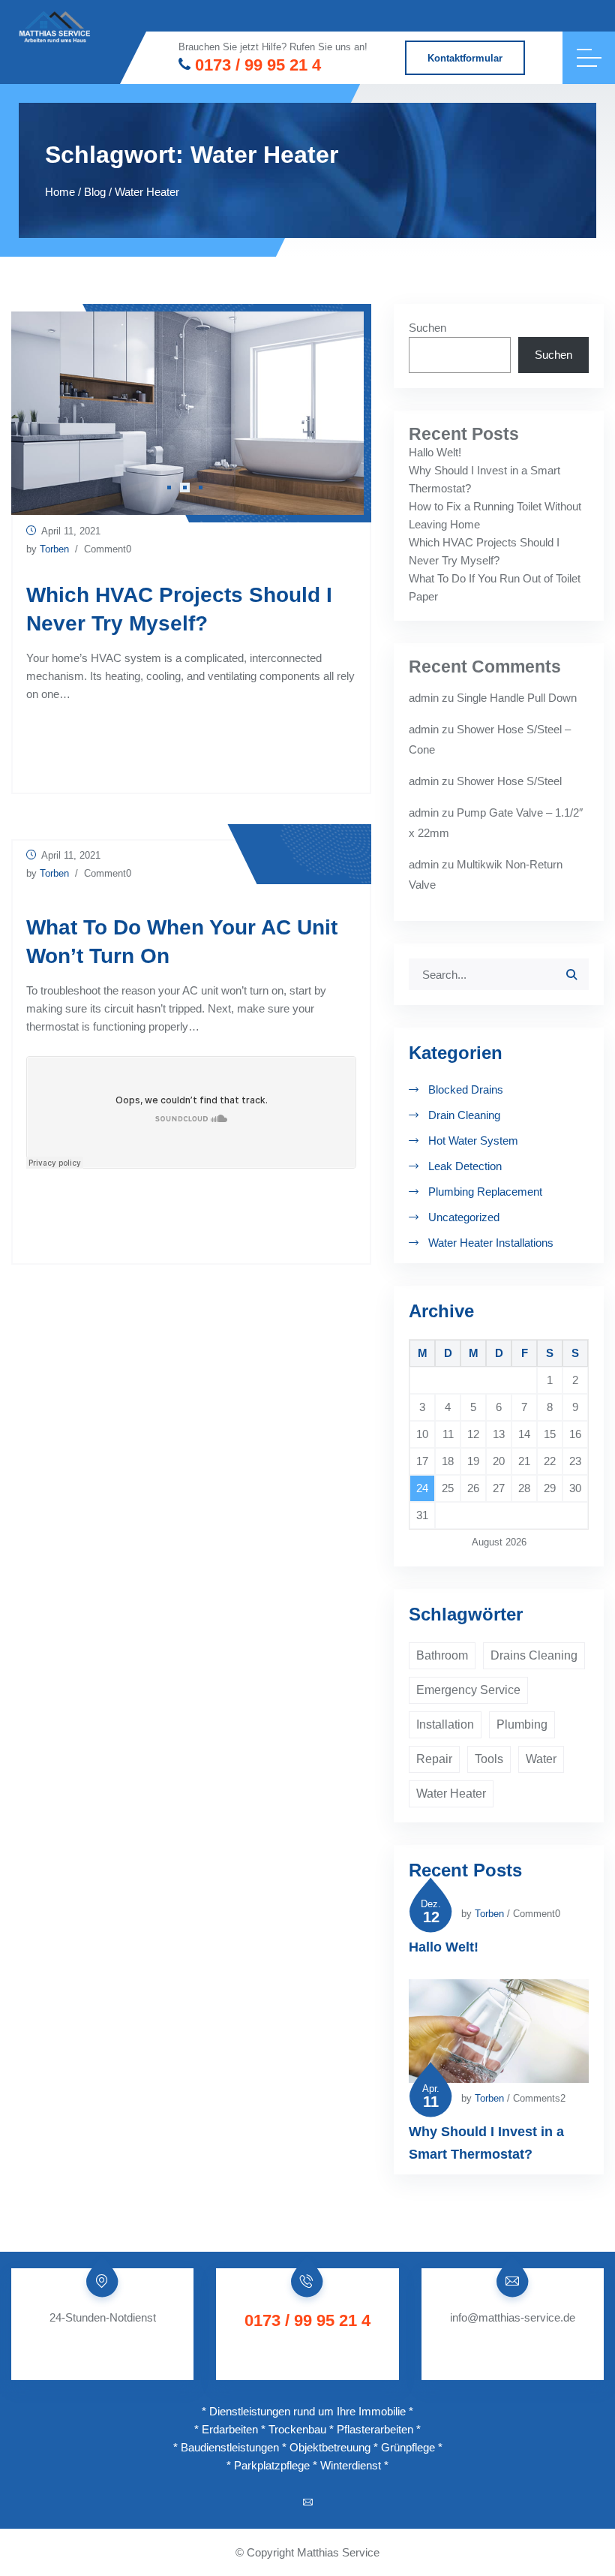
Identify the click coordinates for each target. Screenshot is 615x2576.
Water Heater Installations (491, 1243)
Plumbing (522, 1724)
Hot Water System (473, 1141)
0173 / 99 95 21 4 (258, 65)
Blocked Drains (466, 1089)
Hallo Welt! (435, 452)
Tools (489, 1759)
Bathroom (442, 1655)
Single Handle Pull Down (517, 698)
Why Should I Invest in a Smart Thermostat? (486, 2143)
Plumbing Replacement (485, 1192)
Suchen (427, 328)
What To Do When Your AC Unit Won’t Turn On (182, 942)
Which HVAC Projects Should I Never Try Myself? (179, 609)
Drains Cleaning (534, 1655)
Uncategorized (464, 1217)
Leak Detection (465, 1166)
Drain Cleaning (464, 1115)
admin (424, 698)
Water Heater (451, 1794)
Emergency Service (468, 1690)
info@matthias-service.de (513, 2317)
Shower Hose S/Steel (509, 781)
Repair (434, 1759)
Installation (445, 1724)
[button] (169, 488)
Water (541, 1759)
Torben (54, 549)
